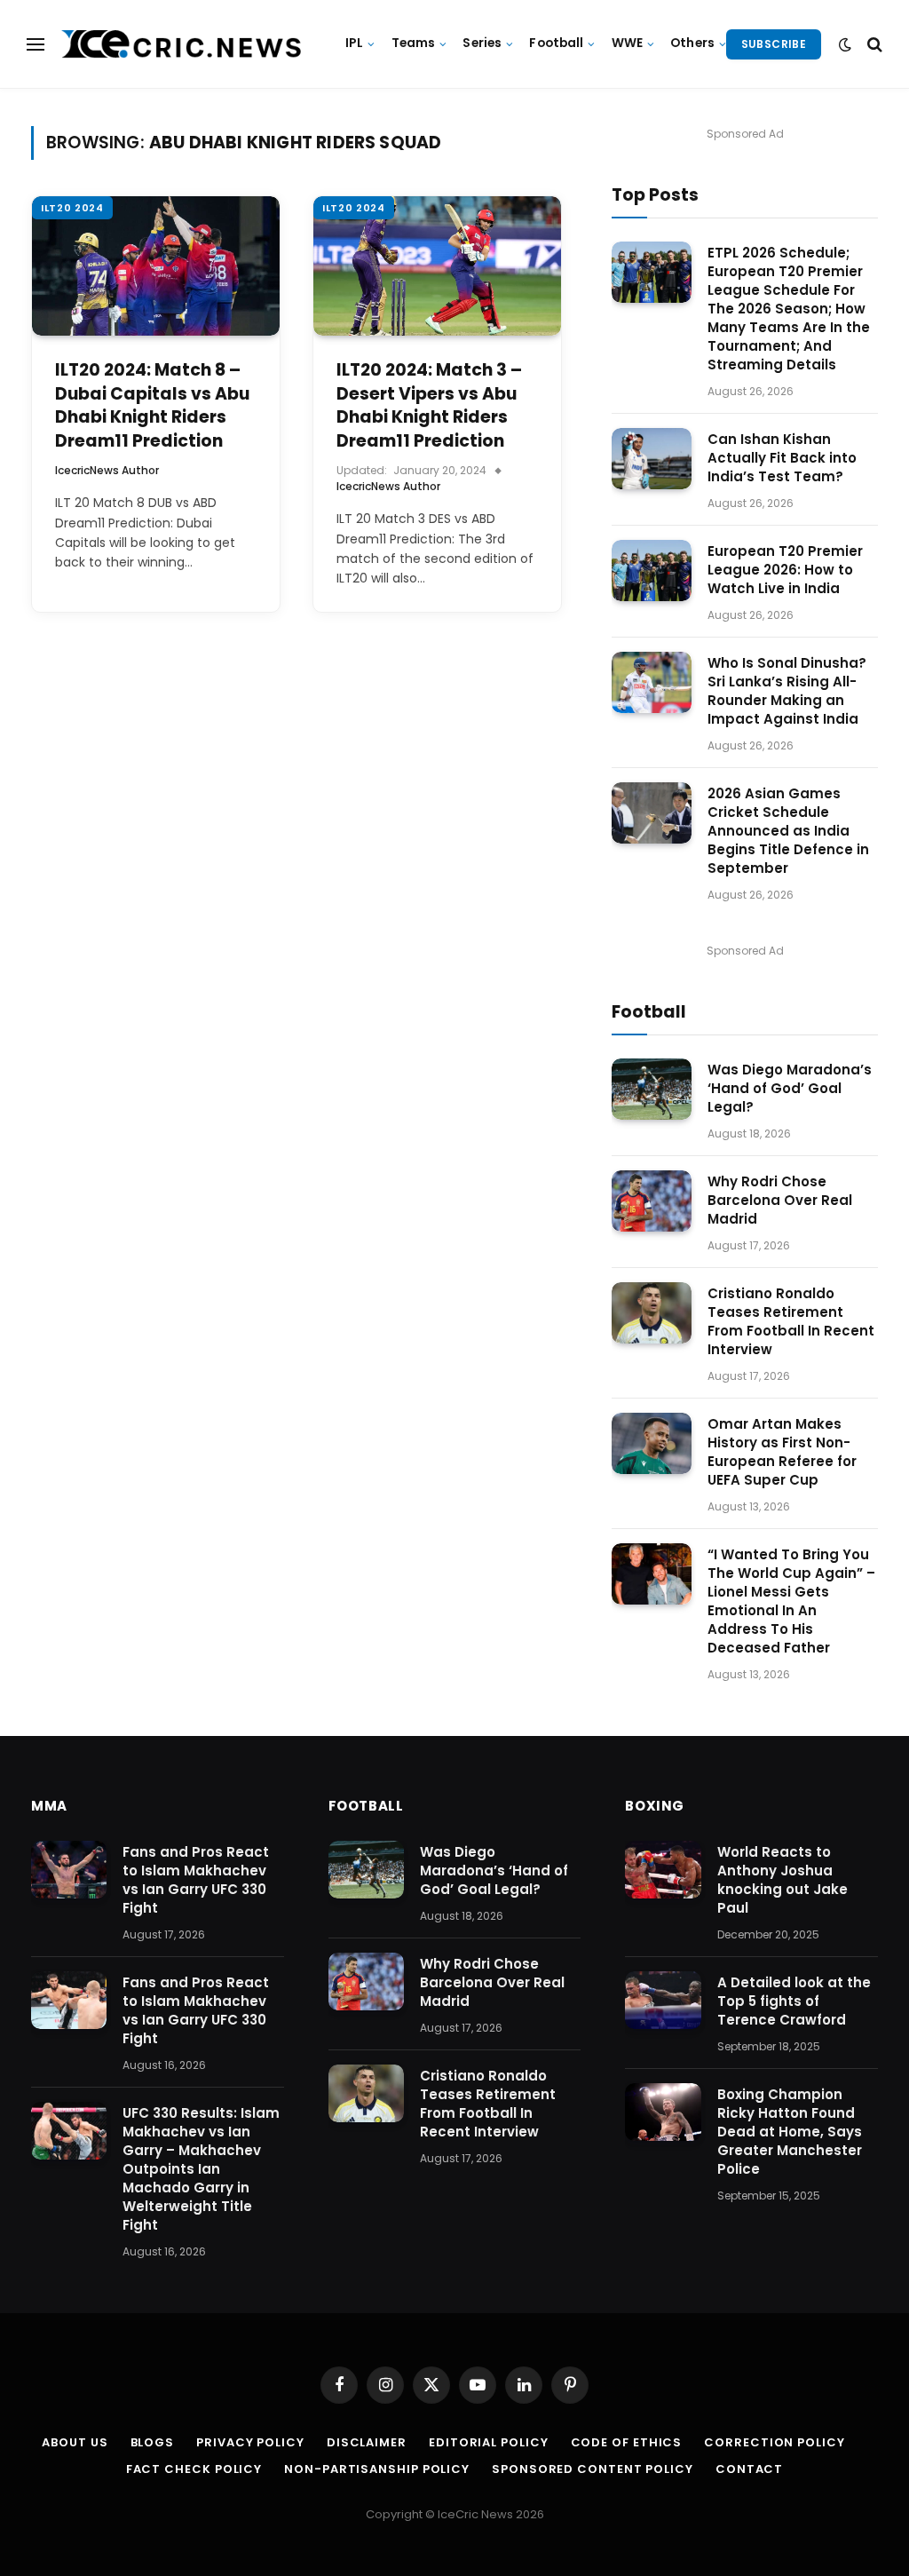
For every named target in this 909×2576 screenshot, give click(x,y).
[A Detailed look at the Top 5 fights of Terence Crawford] (663, 2001)
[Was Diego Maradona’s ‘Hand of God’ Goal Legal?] (652, 1089)
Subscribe (774, 44)
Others (692, 43)
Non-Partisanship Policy (377, 2469)
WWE (627, 43)
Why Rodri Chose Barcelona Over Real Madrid (780, 1200)
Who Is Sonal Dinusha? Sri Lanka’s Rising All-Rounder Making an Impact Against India (787, 691)
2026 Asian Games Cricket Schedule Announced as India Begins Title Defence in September (788, 831)
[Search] (873, 44)
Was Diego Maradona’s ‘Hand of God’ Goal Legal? (790, 1088)
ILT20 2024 (72, 208)
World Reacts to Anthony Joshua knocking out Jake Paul (783, 1880)
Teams (414, 43)
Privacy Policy (250, 2442)
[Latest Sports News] (182, 44)
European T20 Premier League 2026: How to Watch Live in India (785, 570)
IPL (354, 43)
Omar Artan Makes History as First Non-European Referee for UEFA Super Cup (782, 1452)
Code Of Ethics (627, 2442)
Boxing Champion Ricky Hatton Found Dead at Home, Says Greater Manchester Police (790, 2132)
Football (556, 43)
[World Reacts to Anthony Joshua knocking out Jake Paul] (663, 1870)
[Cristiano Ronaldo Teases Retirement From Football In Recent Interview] (652, 1313)
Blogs (153, 2442)
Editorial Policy (489, 2442)
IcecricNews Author (107, 470)
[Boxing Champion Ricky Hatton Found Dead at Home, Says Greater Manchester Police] (663, 2112)
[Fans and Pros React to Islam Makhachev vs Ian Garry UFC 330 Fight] (69, 1870)
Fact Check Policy (194, 2469)
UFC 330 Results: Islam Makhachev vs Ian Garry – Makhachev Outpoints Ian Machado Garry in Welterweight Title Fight (201, 2169)
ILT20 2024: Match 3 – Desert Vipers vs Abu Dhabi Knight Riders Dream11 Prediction (429, 406)
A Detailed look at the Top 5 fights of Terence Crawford (794, 2001)
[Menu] (36, 44)
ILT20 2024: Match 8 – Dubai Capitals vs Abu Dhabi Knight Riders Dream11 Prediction (152, 406)
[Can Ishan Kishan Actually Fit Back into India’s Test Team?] (652, 459)
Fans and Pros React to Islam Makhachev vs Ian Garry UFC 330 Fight (196, 1880)
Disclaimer (367, 2442)
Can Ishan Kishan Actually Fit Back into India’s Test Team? (782, 458)
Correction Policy (774, 2442)
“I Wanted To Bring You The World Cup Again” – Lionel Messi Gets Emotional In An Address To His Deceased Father (791, 1601)
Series (482, 43)
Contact (749, 2469)
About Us (75, 2442)
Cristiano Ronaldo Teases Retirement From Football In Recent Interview (791, 1321)
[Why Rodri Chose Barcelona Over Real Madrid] (652, 1201)
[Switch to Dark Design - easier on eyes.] (845, 44)
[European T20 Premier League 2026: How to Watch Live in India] (652, 571)
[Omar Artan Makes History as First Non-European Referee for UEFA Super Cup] (652, 1443)
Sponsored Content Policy (593, 2469)
